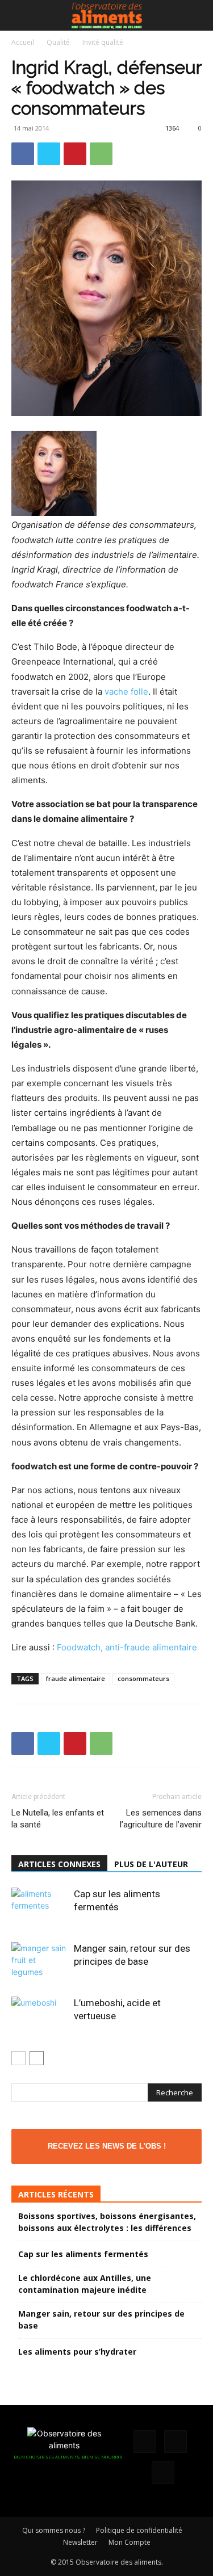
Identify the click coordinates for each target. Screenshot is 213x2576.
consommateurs (143, 1678)
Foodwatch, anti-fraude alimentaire (127, 1647)
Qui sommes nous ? (54, 2530)
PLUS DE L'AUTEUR (151, 1864)
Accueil (23, 42)
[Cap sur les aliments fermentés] (40, 1907)
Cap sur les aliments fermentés (83, 2254)
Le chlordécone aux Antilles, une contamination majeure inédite (85, 2284)
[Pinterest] (75, 154)
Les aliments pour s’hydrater (77, 2352)
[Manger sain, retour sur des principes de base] (40, 1962)
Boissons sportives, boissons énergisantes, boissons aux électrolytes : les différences (107, 2222)
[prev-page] (18, 2058)
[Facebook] (23, 154)
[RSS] (176, 2441)
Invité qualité (103, 42)
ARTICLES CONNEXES (59, 1864)
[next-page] (37, 2058)
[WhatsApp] (101, 154)
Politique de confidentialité (139, 2530)
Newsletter (80, 2542)
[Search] (197, 15)
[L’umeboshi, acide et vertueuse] (40, 2016)
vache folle (126, 692)
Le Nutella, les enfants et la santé (58, 1819)
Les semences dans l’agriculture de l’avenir (161, 1819)
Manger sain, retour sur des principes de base (101, 2319)
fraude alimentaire (76, 1678)
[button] (19, 15)
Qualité (58, 42)
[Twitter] (49, 154)
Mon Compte (130, 2542)
